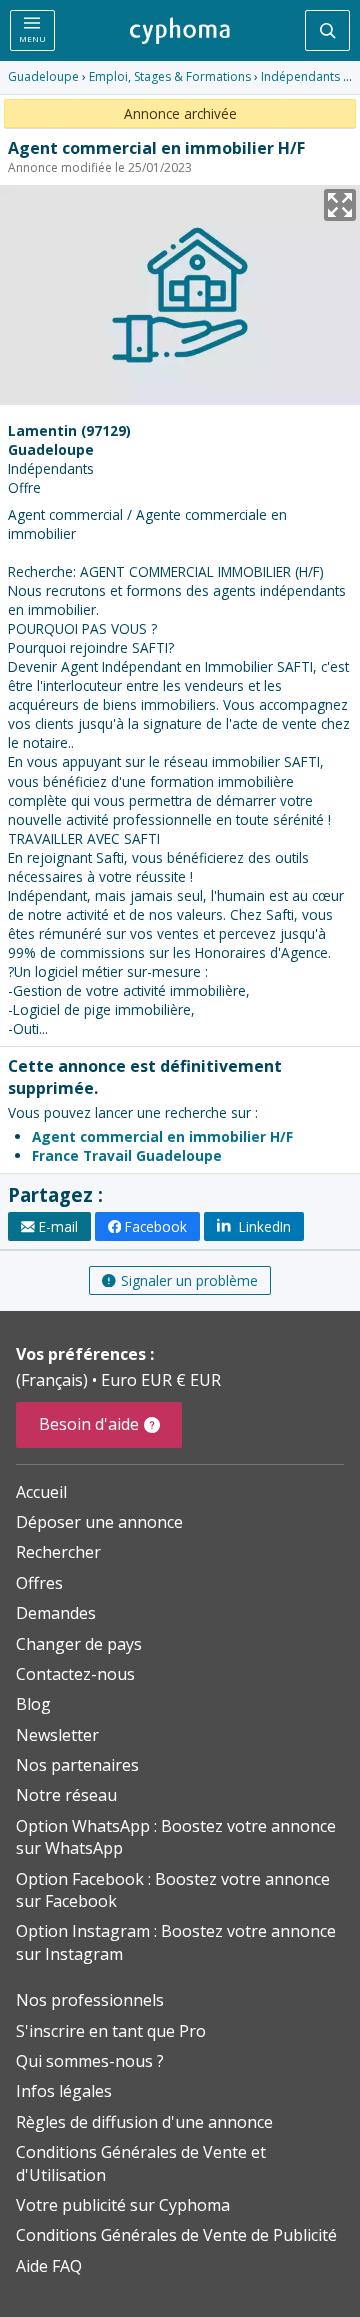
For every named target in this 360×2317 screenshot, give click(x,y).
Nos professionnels (90, 2000)
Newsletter (57, 1735)
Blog (33, 1704)
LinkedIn (263, 1226)
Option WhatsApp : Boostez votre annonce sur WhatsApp (176, 1837)
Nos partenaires (77, 1765)
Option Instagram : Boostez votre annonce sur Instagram (176, 1942)
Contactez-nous (75, 1674)
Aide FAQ (49, 2266)
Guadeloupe (43, 76)
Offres (39, 1583)
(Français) (54, 1380)
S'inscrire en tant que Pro (111, 2031)
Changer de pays (79, 1644)
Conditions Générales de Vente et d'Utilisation (141, 2163)
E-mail (58, 1226)
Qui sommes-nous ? (90, 2061)
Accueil (41, 1492)
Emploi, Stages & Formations (170, 76)
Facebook (156, 1226)
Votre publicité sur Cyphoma (123, 2205)
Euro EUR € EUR (161, 1380)
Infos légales (64, 2091)
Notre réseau (66, 1795)
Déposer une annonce (99, 1522)
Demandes (56, 1613)
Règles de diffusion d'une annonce (144, 2122)
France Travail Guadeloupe (127, 1155)
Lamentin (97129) (69, 430)
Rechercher (58, 1552)
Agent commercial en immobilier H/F (162, 1136)
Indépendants (300, 76)
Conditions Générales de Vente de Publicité (176, 2235)
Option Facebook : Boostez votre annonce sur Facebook (173, 1890)
